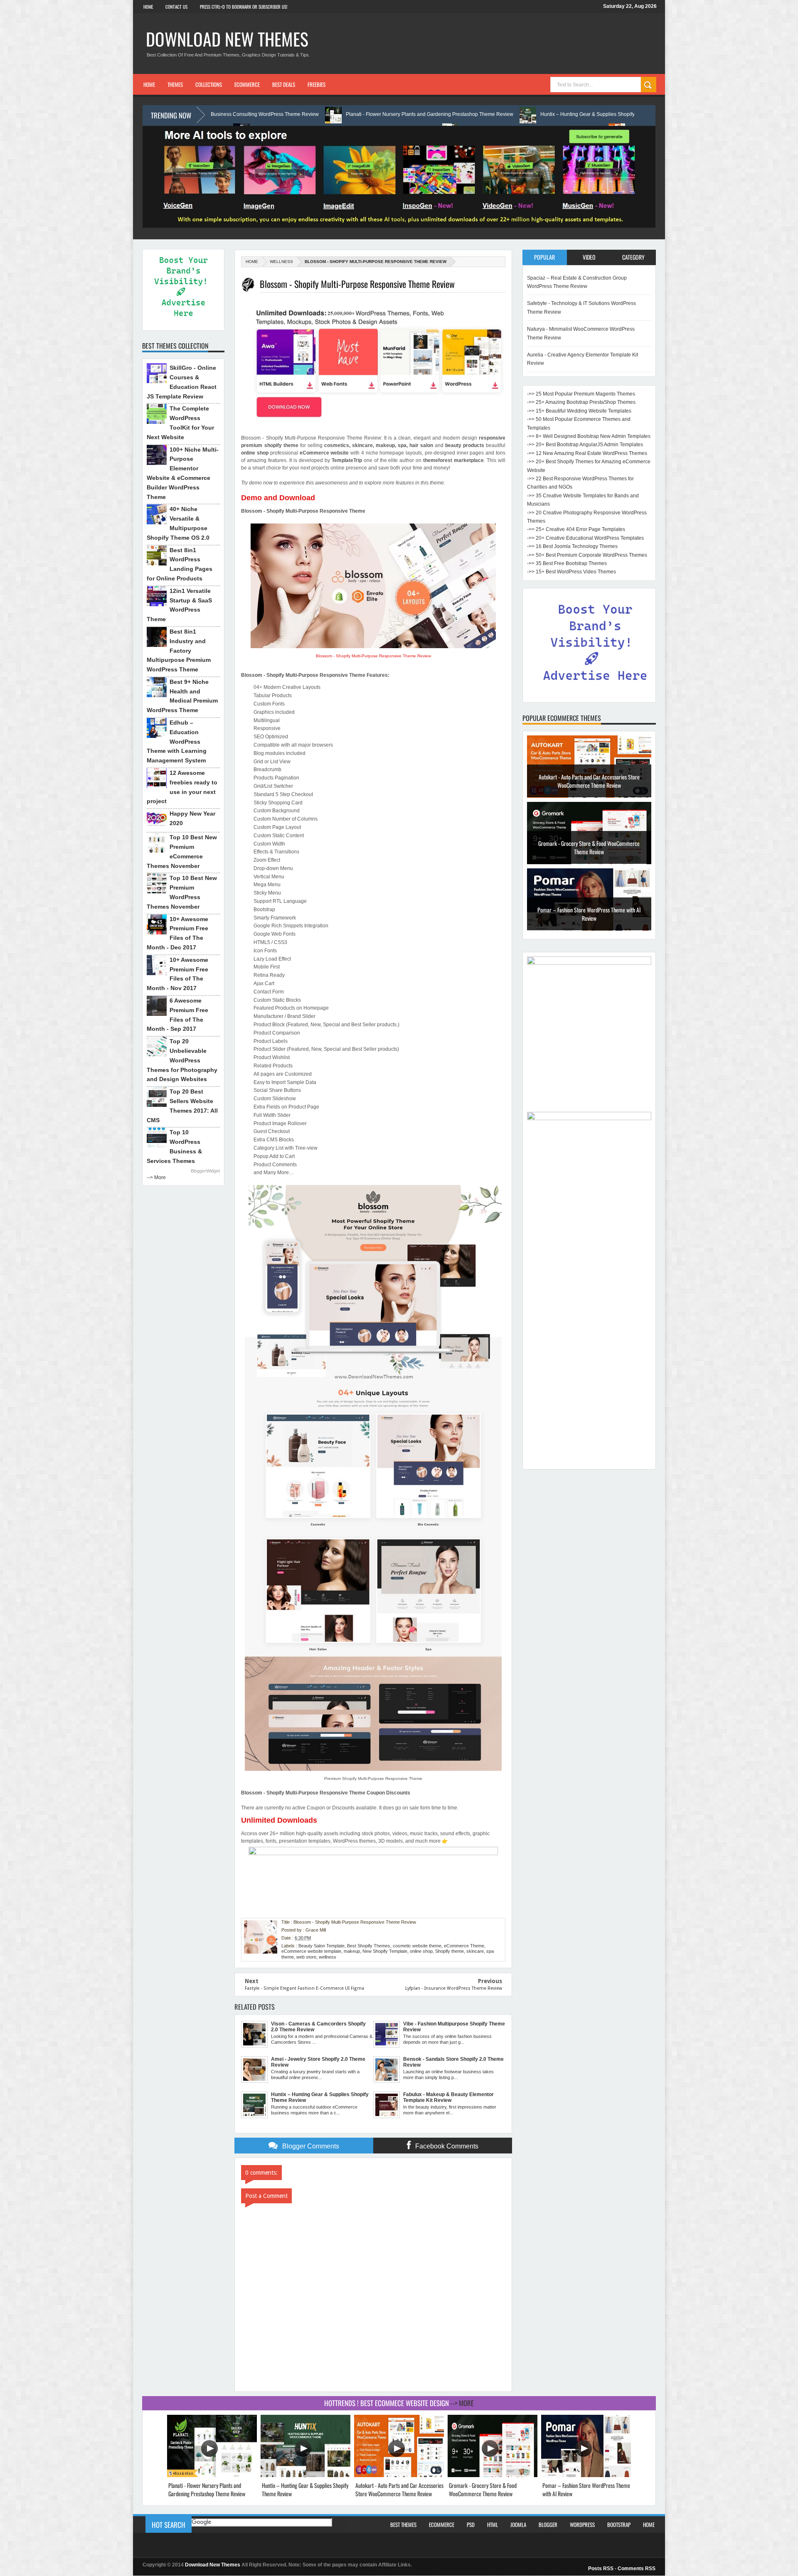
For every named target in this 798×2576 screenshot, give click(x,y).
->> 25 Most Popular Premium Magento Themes (581, 394)
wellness (281, 262)
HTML (493, 2524)
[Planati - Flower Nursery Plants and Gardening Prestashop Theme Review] (212, 2475)
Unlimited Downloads (279, 1820)
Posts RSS (601, 2569)
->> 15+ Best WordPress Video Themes (571, 572)
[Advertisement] (589, 1340)
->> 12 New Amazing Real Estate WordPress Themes (587, 453)
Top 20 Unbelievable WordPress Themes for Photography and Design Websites (182, 1060)
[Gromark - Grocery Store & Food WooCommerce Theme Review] (493, 2475)
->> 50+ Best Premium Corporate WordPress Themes (587, 555)
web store (306, 1957)
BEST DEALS (284, 84)
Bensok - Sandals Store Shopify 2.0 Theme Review (589, 910)
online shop (421, 1951)
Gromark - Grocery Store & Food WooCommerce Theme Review (589, 781)
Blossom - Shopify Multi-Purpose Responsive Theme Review (373, 656)
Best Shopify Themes (369, 1946)
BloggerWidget (205, 1171)
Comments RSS (637, 2569)
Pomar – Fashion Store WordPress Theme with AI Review (589, 847)
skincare (475, 1951)
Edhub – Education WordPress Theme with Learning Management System (177, 741)
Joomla (518, 2524)
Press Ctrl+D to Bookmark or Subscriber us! (244, 7)
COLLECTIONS (209, 84)
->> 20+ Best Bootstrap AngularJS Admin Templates (585, 445)
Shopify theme (449, 1951)
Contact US (176, 7)
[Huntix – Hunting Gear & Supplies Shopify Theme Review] (305, 2475)
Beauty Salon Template (321, 1946)
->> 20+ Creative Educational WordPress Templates (585, 538)
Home (148, 7)
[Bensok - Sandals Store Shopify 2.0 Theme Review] (589, 929)
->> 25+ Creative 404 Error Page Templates (576, 529)
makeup (352, 1951)
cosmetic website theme (417, 1946)
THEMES (175, 84)
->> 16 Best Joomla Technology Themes (572, 546)
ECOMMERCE (247, 84)
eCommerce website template (311, 1951)
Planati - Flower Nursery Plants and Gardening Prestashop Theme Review (259, 114)
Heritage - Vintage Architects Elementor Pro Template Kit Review (599, 114)
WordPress (582, 2524)
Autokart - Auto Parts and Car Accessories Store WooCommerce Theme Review (399, 2489)
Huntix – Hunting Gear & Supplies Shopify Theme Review (434, 114)
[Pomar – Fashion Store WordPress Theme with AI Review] (586, 2475)
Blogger (548, 2524)
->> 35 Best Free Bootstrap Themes (567, 563)
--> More (156, 1177)
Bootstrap (619, 2524)
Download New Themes (227, 39)
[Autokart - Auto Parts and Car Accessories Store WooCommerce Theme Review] (399, 2475)
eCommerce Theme (464, 1946)
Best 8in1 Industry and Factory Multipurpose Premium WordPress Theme (179, 650)
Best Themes (403, 2524)
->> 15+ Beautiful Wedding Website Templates (579, 411)
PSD (471, 2524)
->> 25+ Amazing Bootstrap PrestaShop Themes (581, 402)
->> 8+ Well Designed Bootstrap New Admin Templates (589, 436)
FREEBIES (316, 84)
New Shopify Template (385, 1951)
